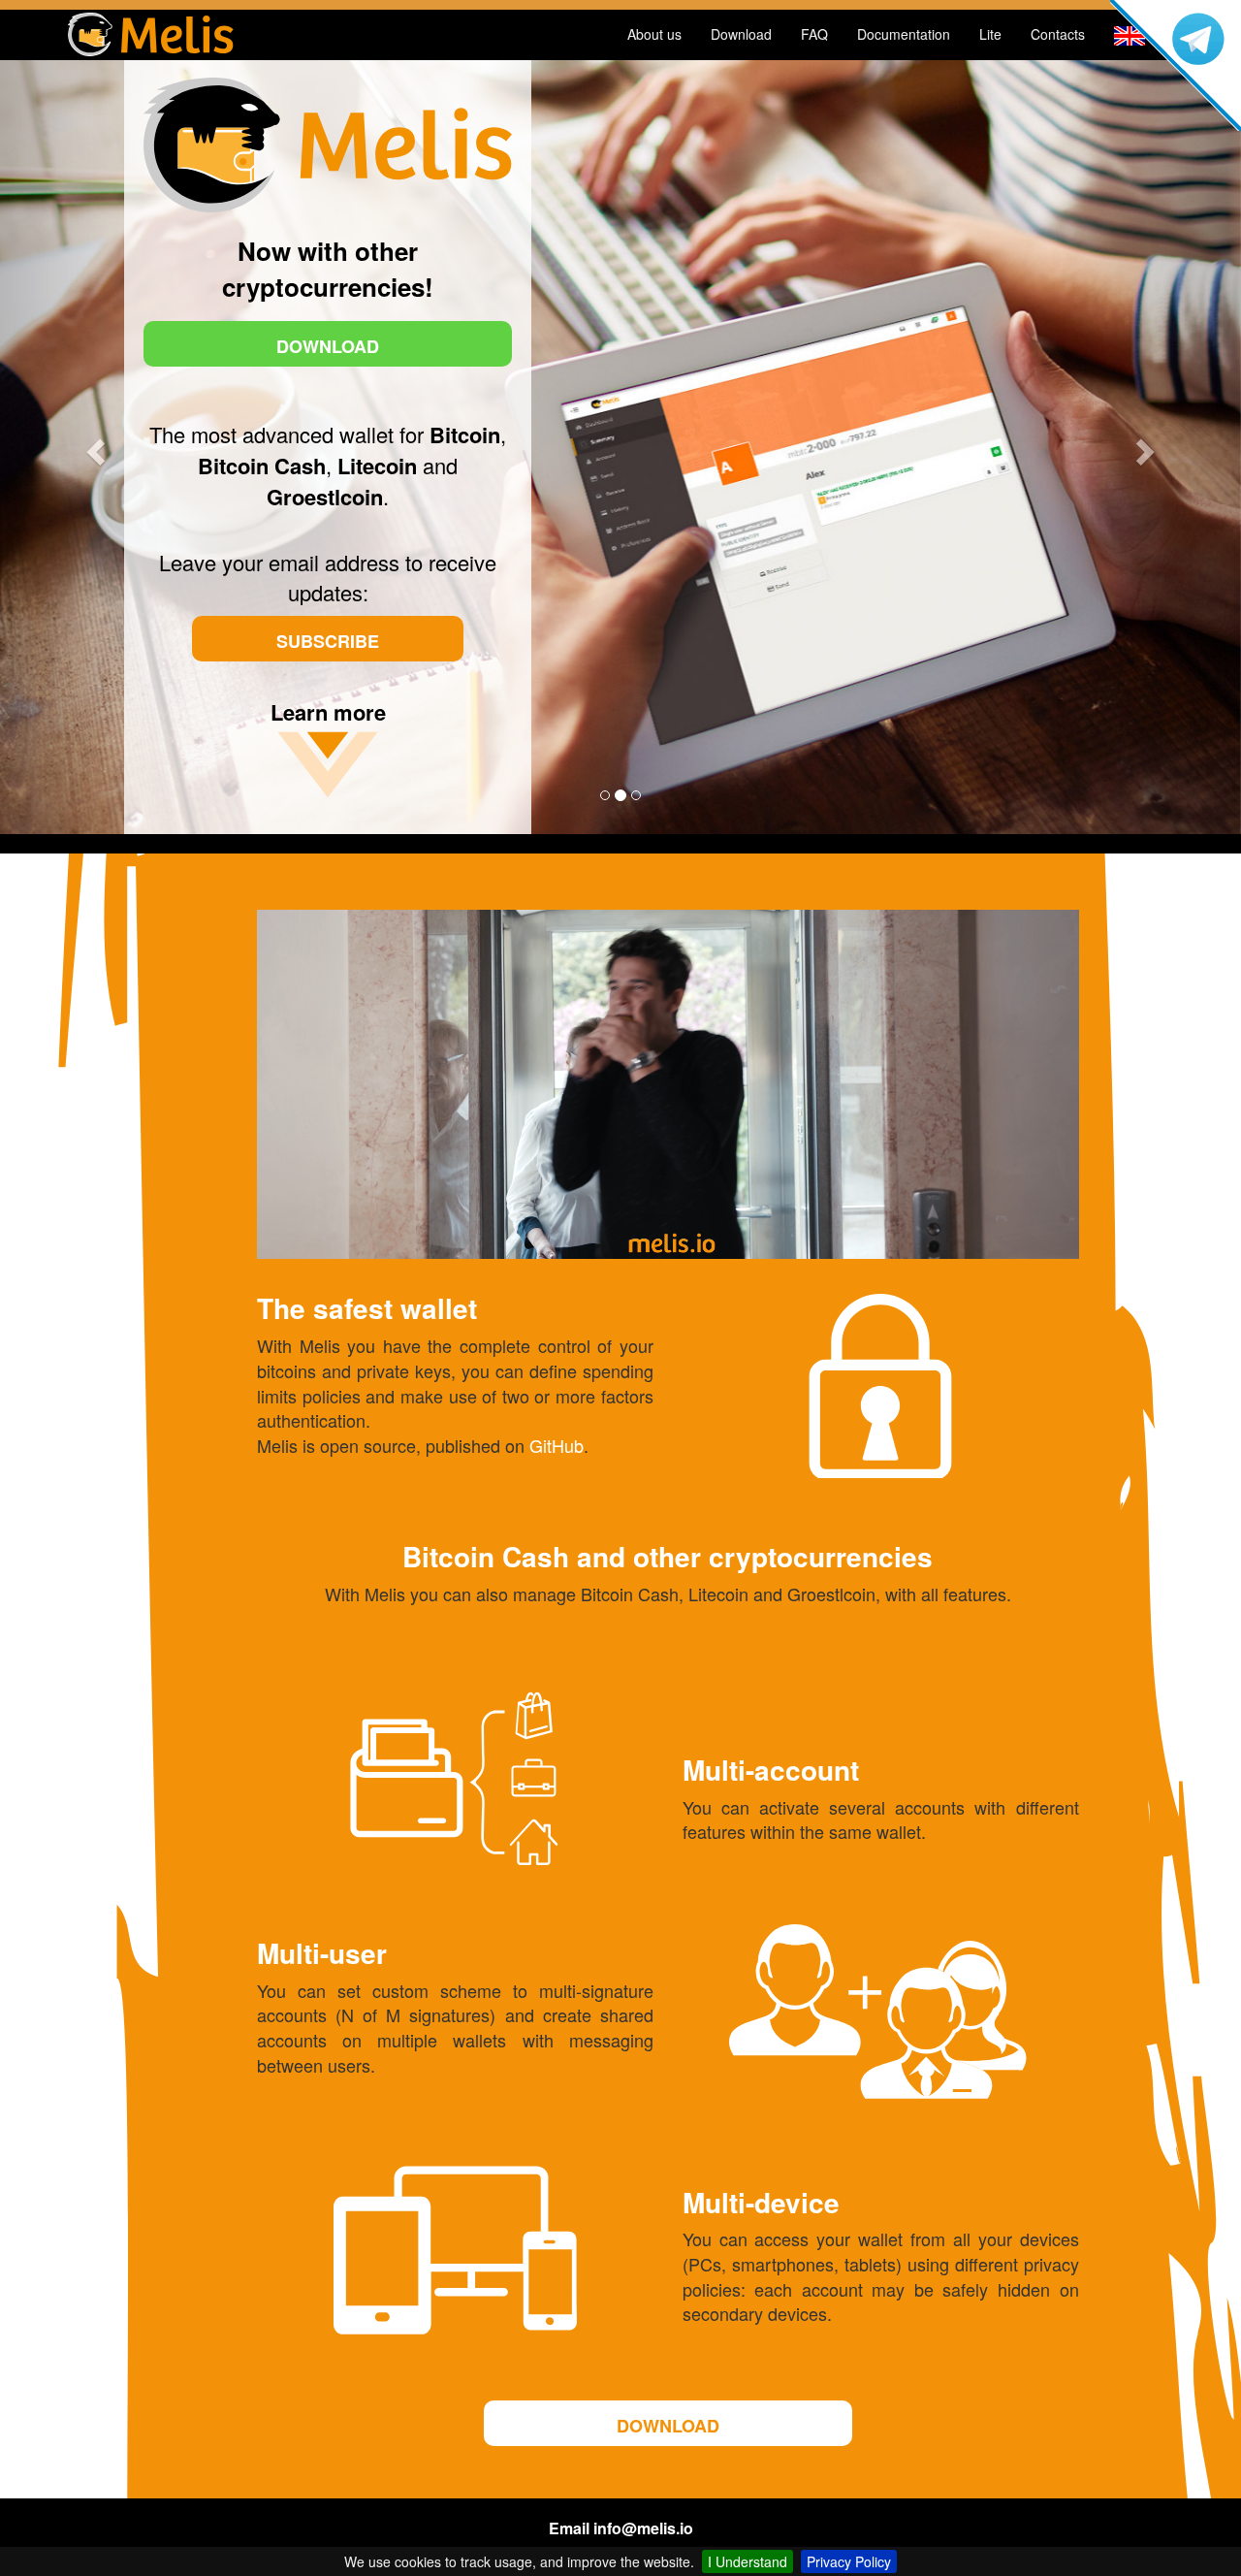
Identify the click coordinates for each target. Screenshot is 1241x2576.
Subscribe (328, 641)
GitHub (557, 1445)
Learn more (328, 712)
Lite (990, 34)
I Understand (748, 2561)
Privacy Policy (849, 2561)
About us (654, 34)
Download (741, 34)
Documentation (904, 34)
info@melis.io (643, 2528)
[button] (93, 446)
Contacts (1058, 34)
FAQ (814, 34)
